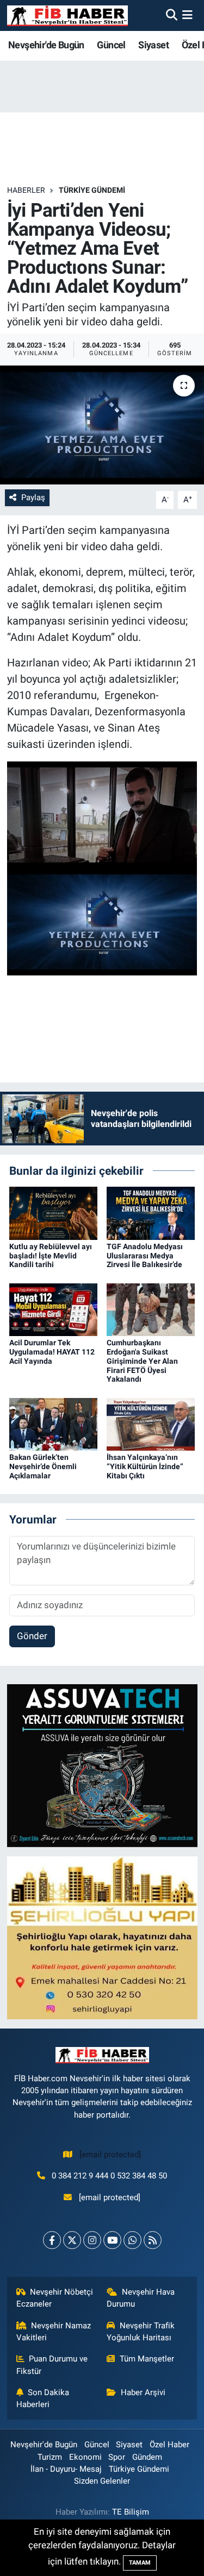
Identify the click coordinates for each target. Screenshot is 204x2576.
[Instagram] (92, 2240)
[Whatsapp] (132, 2240)
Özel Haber (169, 2445)
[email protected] (110, 2155)
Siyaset (153, 45)
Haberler (26, 190)
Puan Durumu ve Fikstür (52, 2365)
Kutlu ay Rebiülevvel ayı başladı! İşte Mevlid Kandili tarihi (51, 1256)
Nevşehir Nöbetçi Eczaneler (55, 2298)
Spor (117, 2457)
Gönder (32, 1636)
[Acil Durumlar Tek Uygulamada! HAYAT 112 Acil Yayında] (53, 1309)
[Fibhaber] (67, 15)
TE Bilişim (131, 2512)
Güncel (111, 45)
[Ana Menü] (187, 15)
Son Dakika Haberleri (43, 2398)
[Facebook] (52, 2240)
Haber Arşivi (143, 2392)
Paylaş (33, 497)
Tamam (140, 2563)
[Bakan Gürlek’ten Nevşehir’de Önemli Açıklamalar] (53, 1424)
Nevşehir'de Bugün (46, 45)
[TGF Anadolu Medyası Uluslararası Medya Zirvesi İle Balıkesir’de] (151, 1213)
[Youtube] (112, 2240)
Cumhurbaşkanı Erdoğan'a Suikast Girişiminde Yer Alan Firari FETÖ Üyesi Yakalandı (142, 1361)
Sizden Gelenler (102, 2481)
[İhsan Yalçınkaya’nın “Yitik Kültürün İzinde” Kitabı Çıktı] (151, 1424)
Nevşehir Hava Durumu (141, 2298)
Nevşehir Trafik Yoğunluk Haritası (141, 2332)
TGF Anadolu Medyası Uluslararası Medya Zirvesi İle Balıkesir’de (145, 1256)
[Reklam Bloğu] (102, 1765)
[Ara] (172, 15)
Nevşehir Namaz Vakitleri (54, 2332)
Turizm (50, 2457)
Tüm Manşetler (147, 2359)
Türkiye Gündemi (92, 190)
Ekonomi (85, 2457)
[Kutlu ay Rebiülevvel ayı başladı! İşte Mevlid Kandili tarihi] (53, 1213)
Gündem (147, 2457)
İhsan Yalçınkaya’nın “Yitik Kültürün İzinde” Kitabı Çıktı (145, 1466)
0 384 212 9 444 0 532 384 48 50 (109, 2176)
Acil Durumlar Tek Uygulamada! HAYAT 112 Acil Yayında (52, 1352)
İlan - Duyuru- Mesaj (66, 2469)
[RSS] (153, 2240)
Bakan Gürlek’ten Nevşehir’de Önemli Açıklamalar (43, 1466)
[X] (72, 2240)
